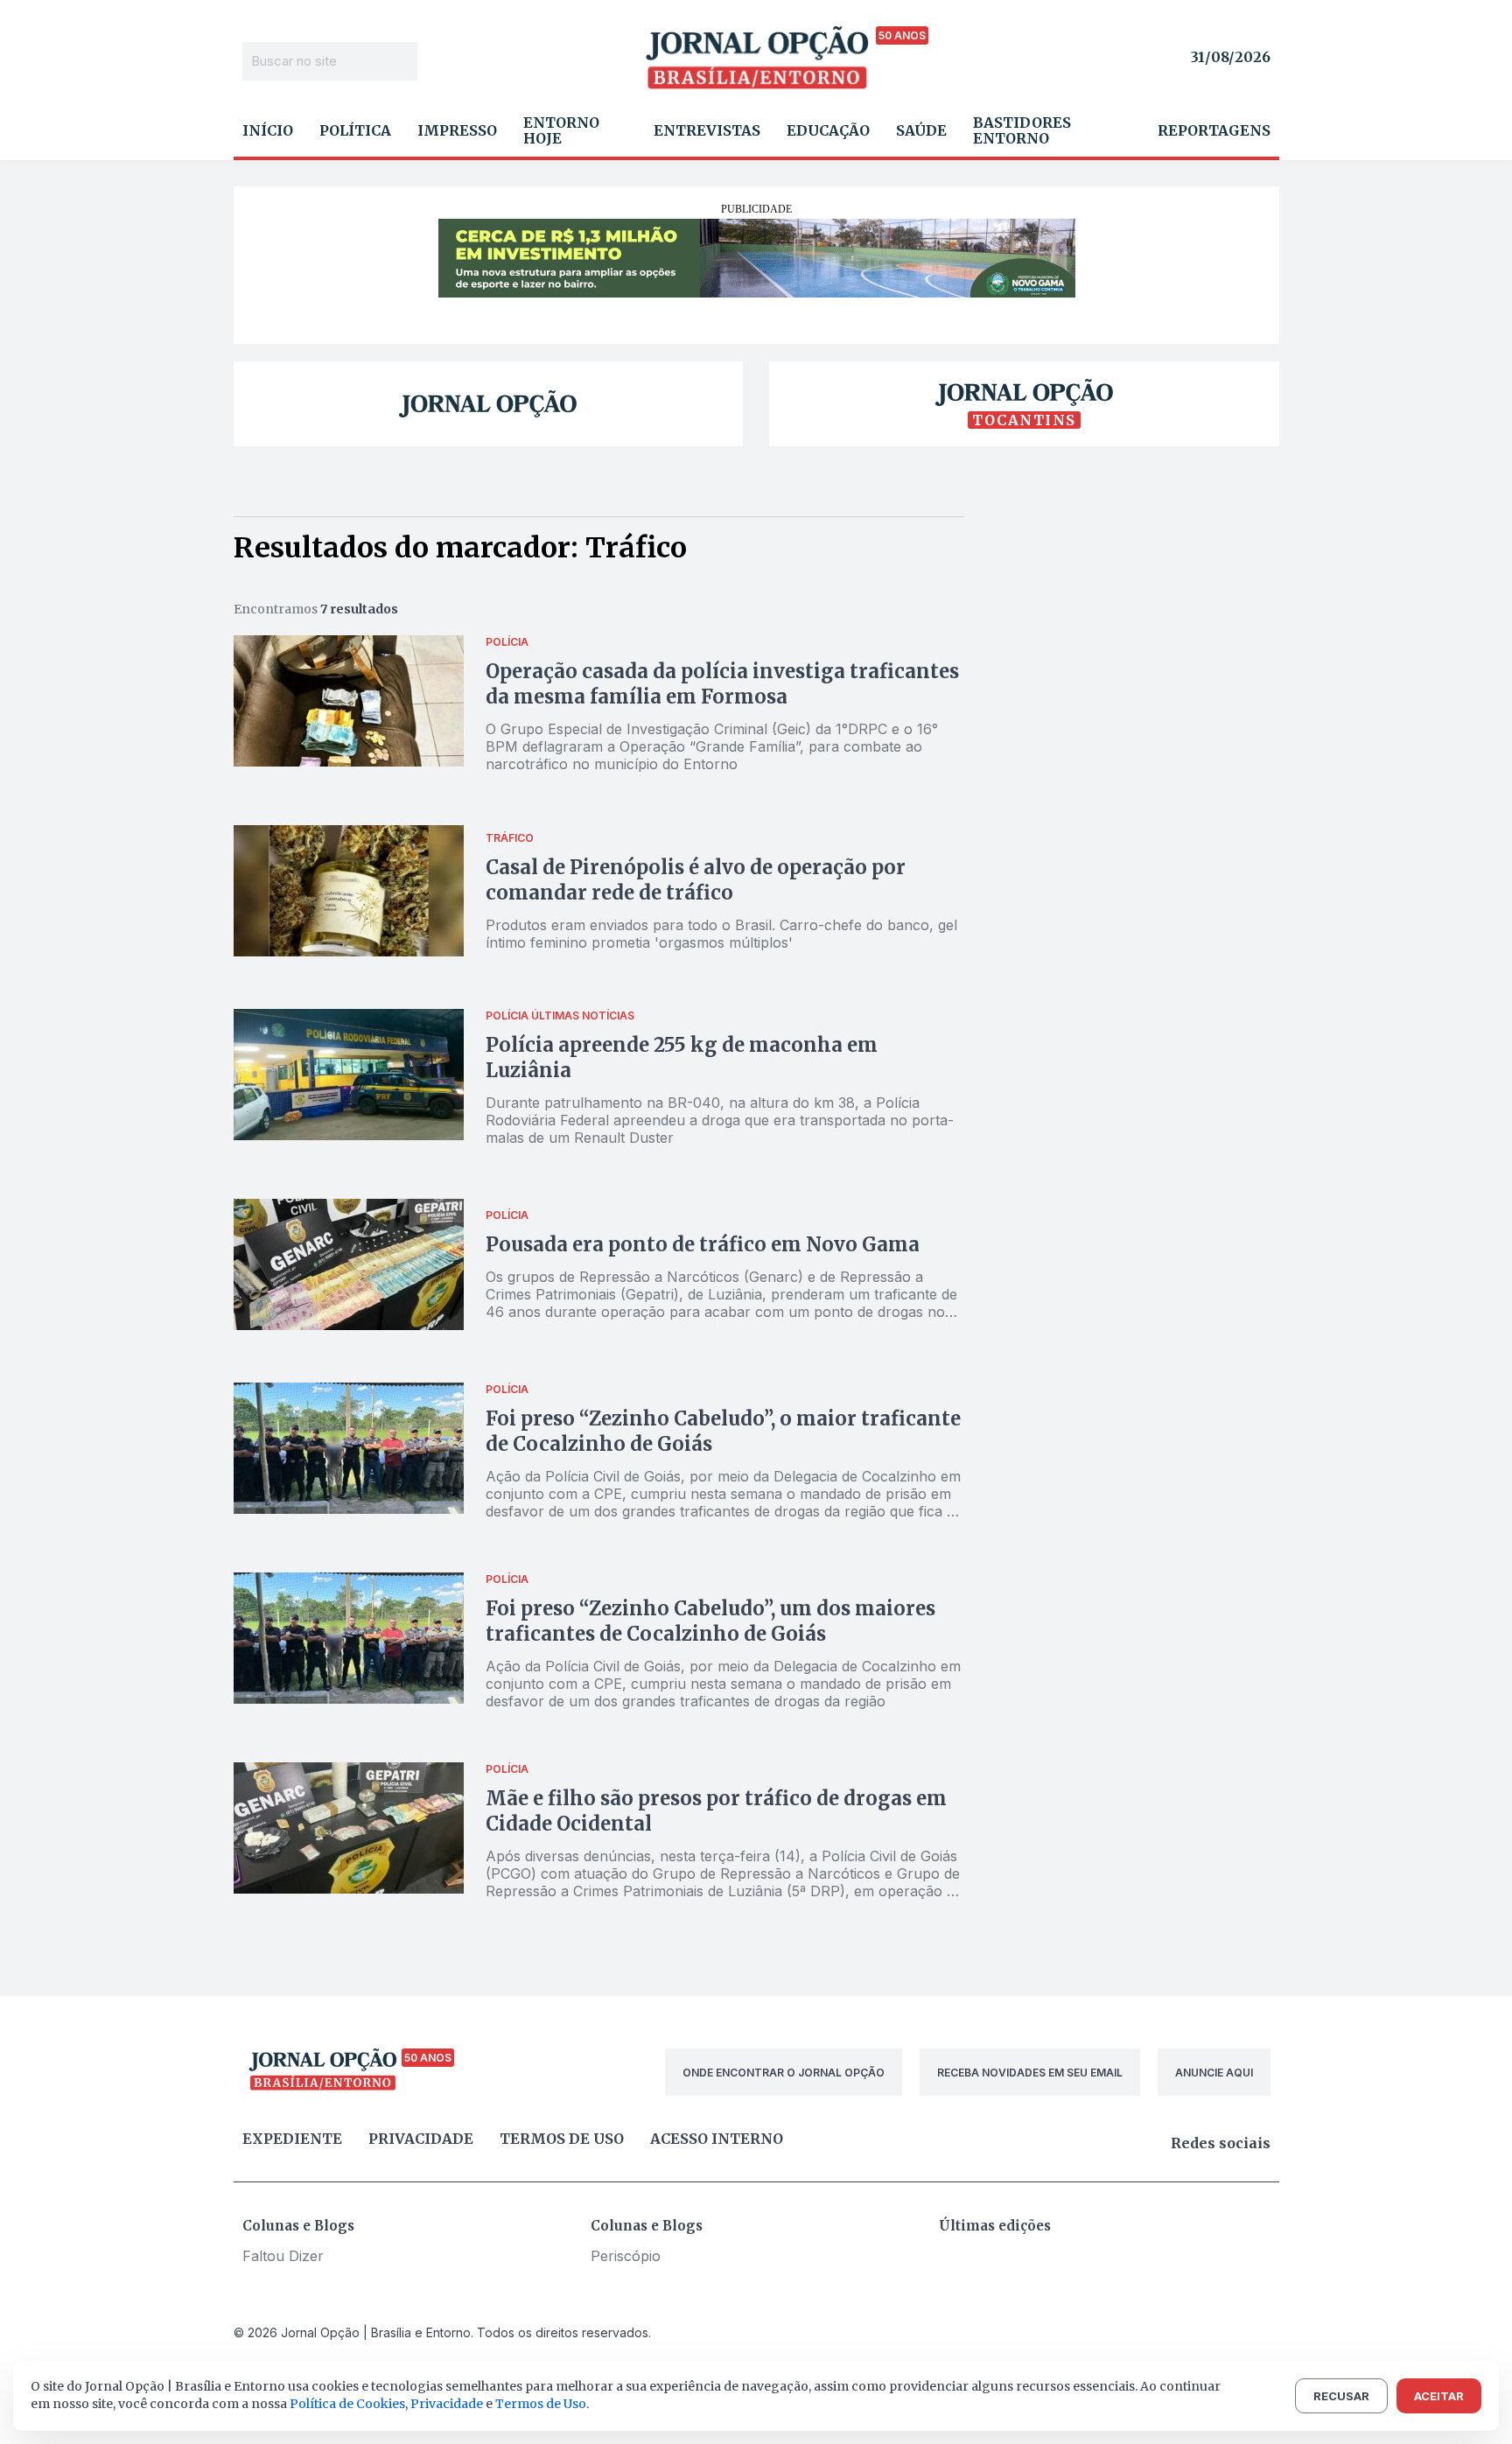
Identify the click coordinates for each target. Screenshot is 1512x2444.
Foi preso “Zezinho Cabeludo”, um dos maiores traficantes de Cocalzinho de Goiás (710, 1621)
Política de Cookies (347, 2404)
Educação (828, 130)
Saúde (921, 130)
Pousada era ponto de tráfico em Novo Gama (705, 1244)
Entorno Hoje (561, 130)
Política (355, 130)
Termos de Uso (541, 2404)
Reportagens (1214, 130)
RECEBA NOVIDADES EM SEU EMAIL (1030, 2073)
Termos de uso (562, 2139)
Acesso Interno (717, 2139)
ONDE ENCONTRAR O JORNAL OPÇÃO (784, 2073)
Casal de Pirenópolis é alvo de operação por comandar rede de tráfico (696, 880)
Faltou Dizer (283, 2256)
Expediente (292, 2139)
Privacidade (421, 2139)
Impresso (457, 130)
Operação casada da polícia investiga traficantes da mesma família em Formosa (722, 684)
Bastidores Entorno (1022, 130)
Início (268, 130)
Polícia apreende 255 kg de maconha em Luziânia (682, 1057)
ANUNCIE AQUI (1214, 2073)
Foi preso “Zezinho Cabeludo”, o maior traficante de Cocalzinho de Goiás (723, 1431)
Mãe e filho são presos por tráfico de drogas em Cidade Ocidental (716, 1811)
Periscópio (626, 2256)
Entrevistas (707, 130)
